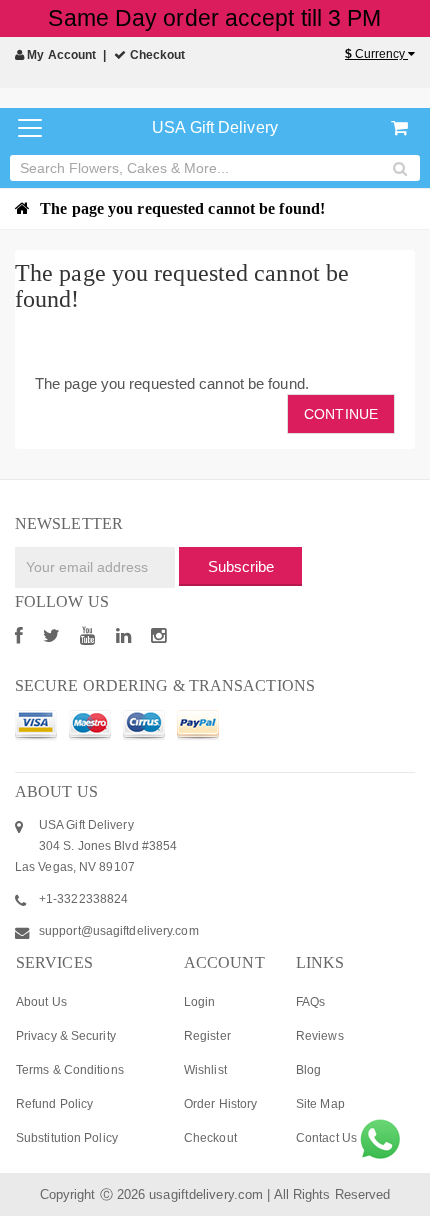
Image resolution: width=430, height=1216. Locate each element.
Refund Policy (54, 1104)
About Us (41, 1002)
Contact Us (326, 1138)
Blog (308, 1070)
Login (200, 1002)
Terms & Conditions (70, 1070)
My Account (60, 55)
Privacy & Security (66, 1036)
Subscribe (241, 566)
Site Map (320, 1104)
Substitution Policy (67, 1138)
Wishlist (205, 1070)
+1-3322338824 (83, 899)
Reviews (320, 1036)
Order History (220, 1104)
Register (207, 1036)
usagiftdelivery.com (206, 1194)
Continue (341, 414)
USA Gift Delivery (215, 127)
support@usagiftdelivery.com (119, 931)
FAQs (310, 1002)
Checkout (156, 55)
